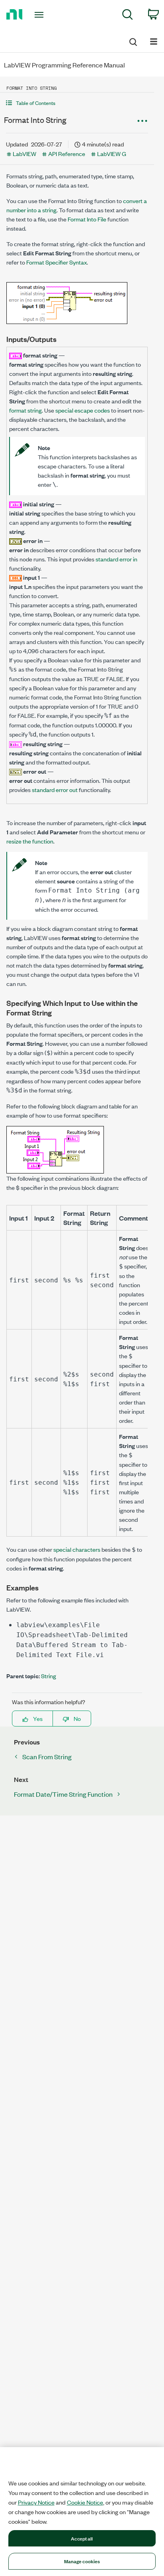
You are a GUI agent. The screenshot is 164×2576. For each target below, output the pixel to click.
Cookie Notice (85, 2502)
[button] (77, 103)
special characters (77, 1549)
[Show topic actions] (142, 121)
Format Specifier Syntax (57, 262)
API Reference (67, 153)
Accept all (82, 2538)
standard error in (116, 559)
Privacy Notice (36, 2502)
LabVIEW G (112, 153)
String (49, 1676)
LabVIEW (24, 153)
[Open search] (133, 41)
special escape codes (83, 410)
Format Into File (87, 219)
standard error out (55, 789)
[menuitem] (128, 16)
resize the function (30, 841)
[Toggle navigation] (41, 15)
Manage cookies (82, 2561)
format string (25, 410)
